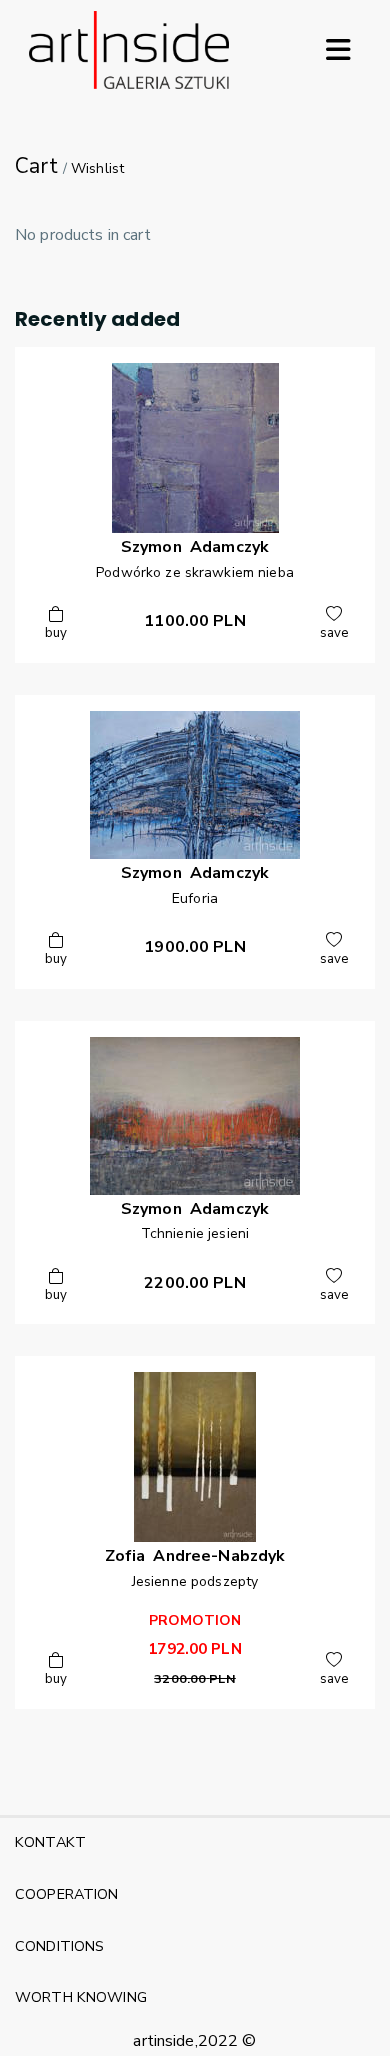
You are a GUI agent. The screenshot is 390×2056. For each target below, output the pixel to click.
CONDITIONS (59, 1946)
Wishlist (97, 168)
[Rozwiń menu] (338, 50)
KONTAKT (50, 1842)
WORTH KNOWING (81, 1997)
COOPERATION (67, 1894)
